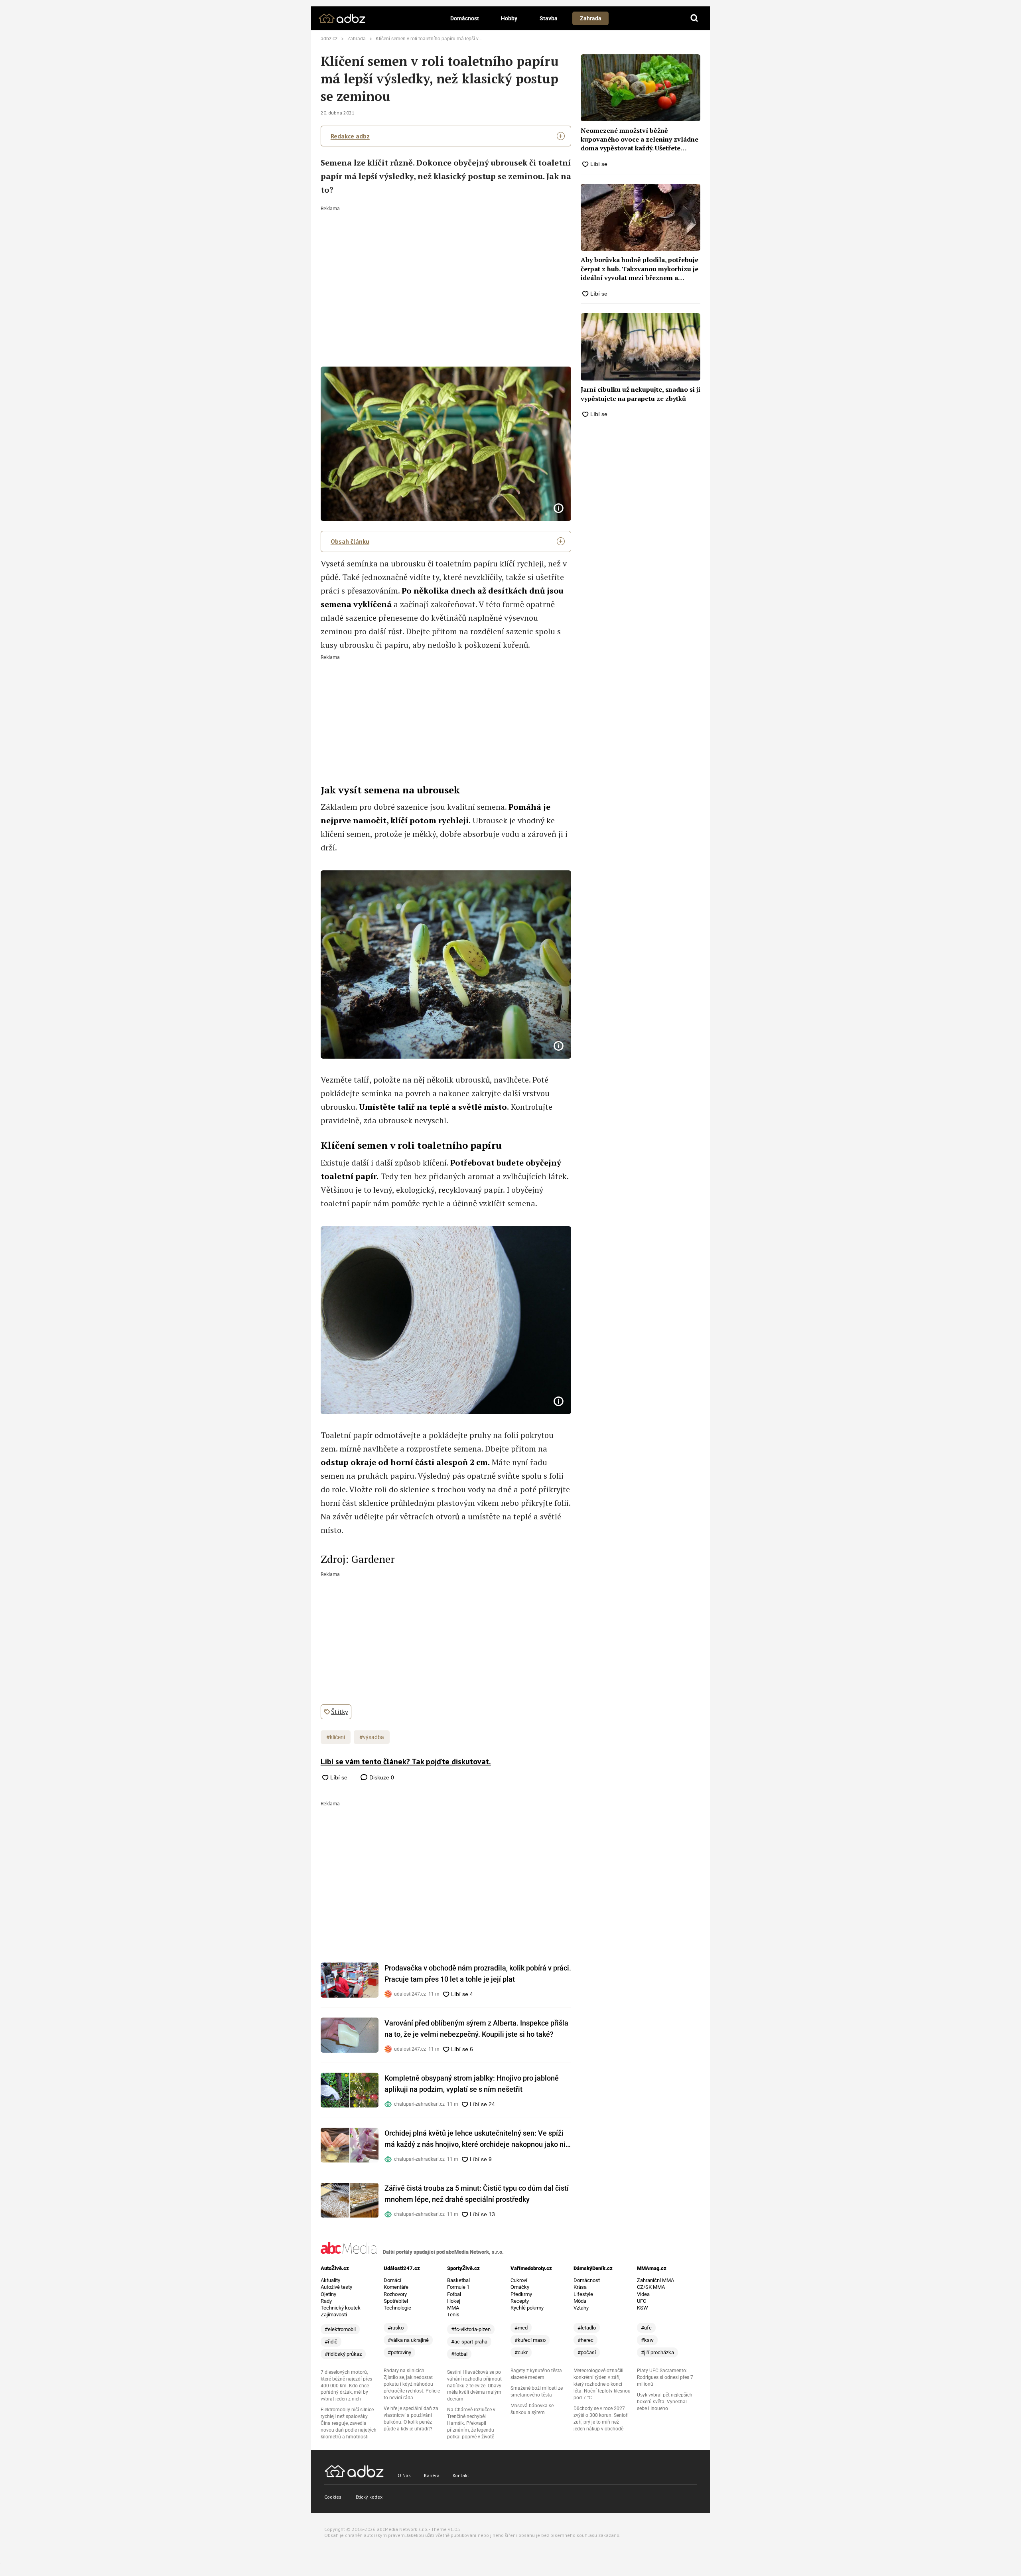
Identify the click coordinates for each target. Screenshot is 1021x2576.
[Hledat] (694, 18)
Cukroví (519, 2280)
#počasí (587, 2352)
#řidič (331, 2342)
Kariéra (432, 2475)
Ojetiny (328, 2294)
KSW (643, 2308)
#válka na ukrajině (408, 2340)
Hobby (509, 18)
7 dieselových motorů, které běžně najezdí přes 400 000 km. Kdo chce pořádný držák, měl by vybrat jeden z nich (346, 2386)
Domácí (392, 2280)
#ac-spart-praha (469, 2342)
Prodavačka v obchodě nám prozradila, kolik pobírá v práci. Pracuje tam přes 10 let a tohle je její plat (478, 1973)
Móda (580, 2301)
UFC (642, 2301)
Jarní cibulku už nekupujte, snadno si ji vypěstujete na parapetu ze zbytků (641, 394)
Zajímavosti (334, 2315)
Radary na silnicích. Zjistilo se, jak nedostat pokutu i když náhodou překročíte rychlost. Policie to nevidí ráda (412, 2384)
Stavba (549, 18)
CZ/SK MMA (651, 2287)
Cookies (333, 2497)
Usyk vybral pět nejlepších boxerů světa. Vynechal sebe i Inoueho (665, 2402)
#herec (585, 2340)
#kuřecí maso (530, 2340)
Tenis (453, 2315)
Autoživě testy (336, 2287)
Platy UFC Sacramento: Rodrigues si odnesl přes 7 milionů (665, 2377)
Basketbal (458, 2280)
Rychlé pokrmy (527, 2308)
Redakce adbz (350, 136)
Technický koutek (341, 2308)
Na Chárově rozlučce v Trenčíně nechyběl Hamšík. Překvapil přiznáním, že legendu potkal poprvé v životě (471, 2423)
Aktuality (330, 2280)
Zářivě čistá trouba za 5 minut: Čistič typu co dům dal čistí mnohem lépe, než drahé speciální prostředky (477, 2194)
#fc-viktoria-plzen (471, 2329)
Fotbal (454, 2294)
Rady (326, 2301)
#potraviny (399, 2352)
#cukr (521, 2352)
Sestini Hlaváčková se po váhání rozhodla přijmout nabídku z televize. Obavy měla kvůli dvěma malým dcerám (474, 2386)
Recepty (520, 2301)
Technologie (397, 2308)
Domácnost (465, 18)
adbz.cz (329, 39)
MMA (453, 2308)
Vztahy (581, 2308)
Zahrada (591, 18)
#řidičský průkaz (343, 2354)
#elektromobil (340, 2329)
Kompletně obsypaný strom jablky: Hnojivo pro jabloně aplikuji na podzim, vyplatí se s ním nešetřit (472, 2084)
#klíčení (336, 1737)
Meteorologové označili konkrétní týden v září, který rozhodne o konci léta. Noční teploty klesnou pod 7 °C (602, 2384)
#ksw (647, 2340)
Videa (643, 2294)
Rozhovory (395, 2294)
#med (521, 2328)
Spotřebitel (396, 2301)
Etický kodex (369, 2497)
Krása (580, 2287)
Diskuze (381, 1777)
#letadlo (587, 2328)
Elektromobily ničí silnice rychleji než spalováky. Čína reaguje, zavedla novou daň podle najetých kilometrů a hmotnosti (349, 2423)
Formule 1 (458, 2287)
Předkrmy (521, 2294)
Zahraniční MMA (655, 2280)
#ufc (646, 2328)
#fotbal (459, 2354)
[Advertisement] (446, 271)
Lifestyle (583, 2294)
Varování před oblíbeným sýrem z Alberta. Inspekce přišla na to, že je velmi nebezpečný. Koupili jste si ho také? (476, 2029)
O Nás (404, 2475)
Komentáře (396, 2287)
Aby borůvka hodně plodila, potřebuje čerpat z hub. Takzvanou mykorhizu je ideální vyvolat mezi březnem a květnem (640, 269)
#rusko (396, 2328)
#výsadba (372, 1737)
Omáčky (520, 2287)
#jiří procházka (657, 2352)
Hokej (454, 2301)
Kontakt (461, 2475)
